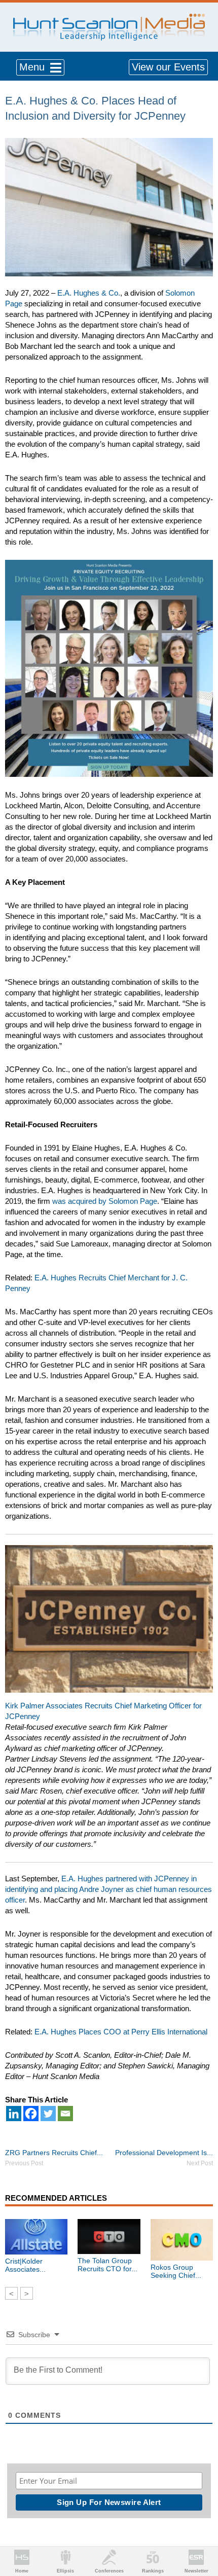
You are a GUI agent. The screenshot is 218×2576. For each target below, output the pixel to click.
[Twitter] (48, 2114)
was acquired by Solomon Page (105, 1201)
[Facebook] (31, 2114)
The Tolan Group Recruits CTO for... (107, 2265)
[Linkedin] (14, 2114)
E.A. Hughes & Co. (89, 293)
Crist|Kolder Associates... (25, 2265)
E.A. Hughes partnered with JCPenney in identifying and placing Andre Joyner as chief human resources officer (108, 1889)
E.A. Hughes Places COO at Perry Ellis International (122, 2032)
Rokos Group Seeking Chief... (176, 2271)
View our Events (168, 67)
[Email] (65, 2114)
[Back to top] (201, 2531)
